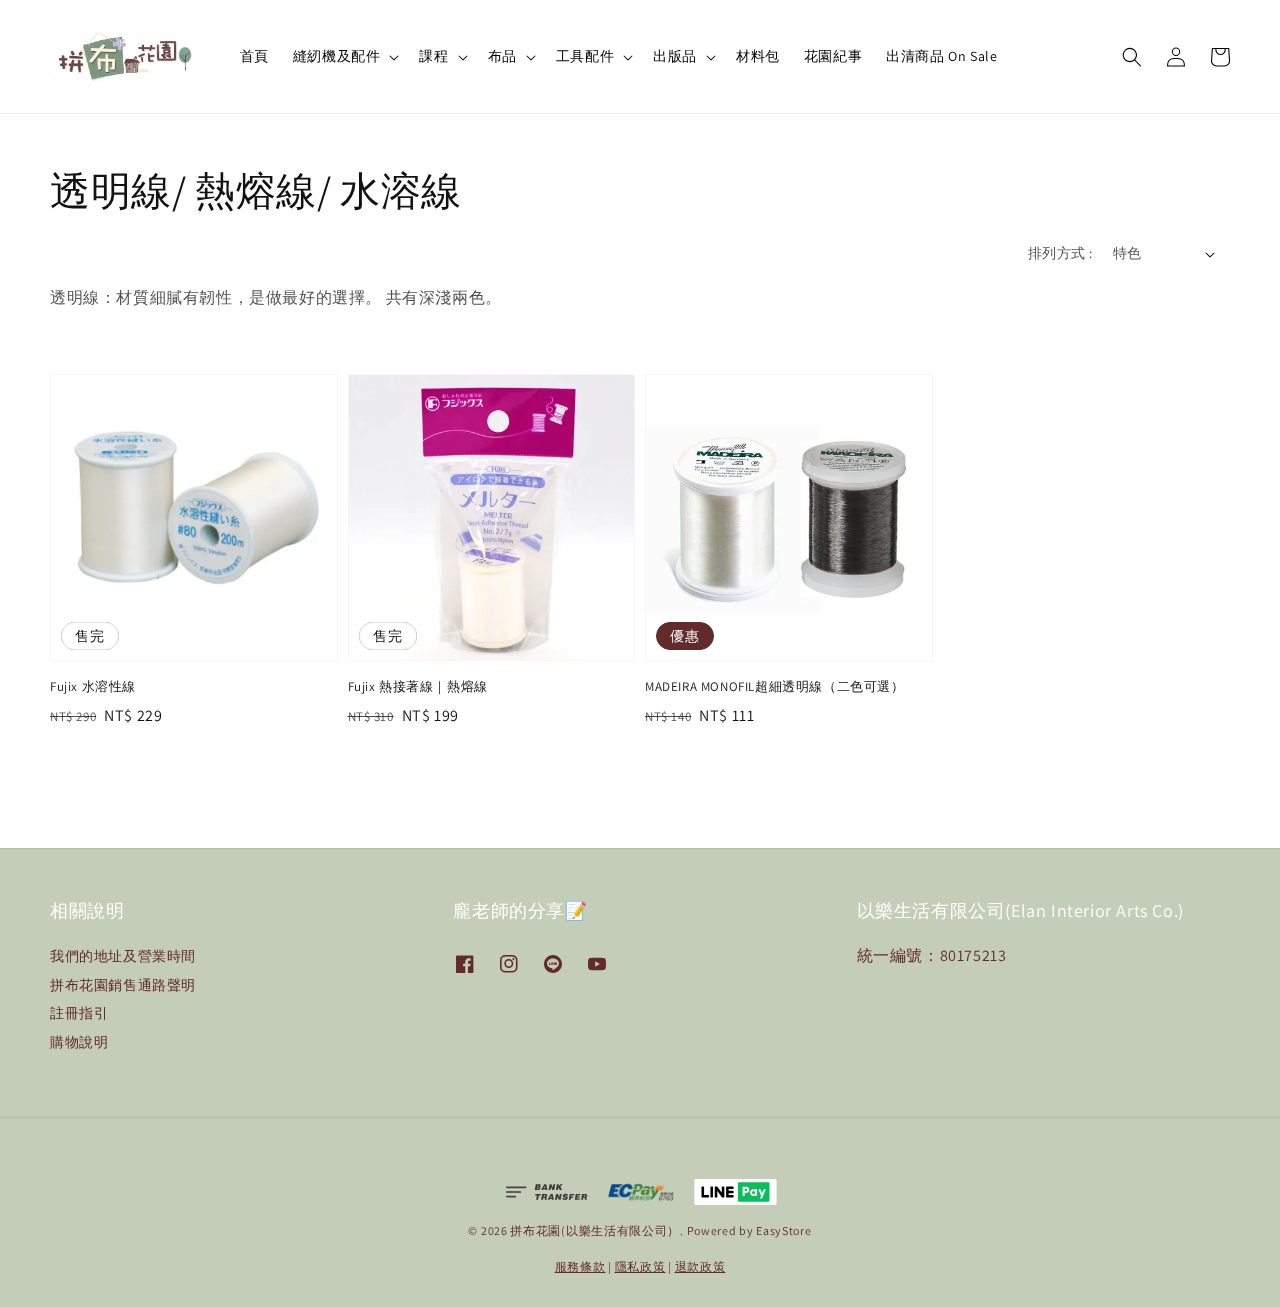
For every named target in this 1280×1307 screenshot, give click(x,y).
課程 (433, 56)
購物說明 (79, 1042)
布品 (502, 56)
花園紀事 (833, 56)
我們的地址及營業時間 (123, 956)
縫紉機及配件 (337, 56)
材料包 (758, 56)
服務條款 (580, 1266)
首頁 (254, 56)
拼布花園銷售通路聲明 (123, 985)
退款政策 (700, 1266)
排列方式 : (1060, 253)
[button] (1132, 57)
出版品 (675, 56)
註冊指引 (79, 1013)
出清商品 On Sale (941, 56)
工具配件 (585, 56)
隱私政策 (640, 1266)
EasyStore (783, 1230)
